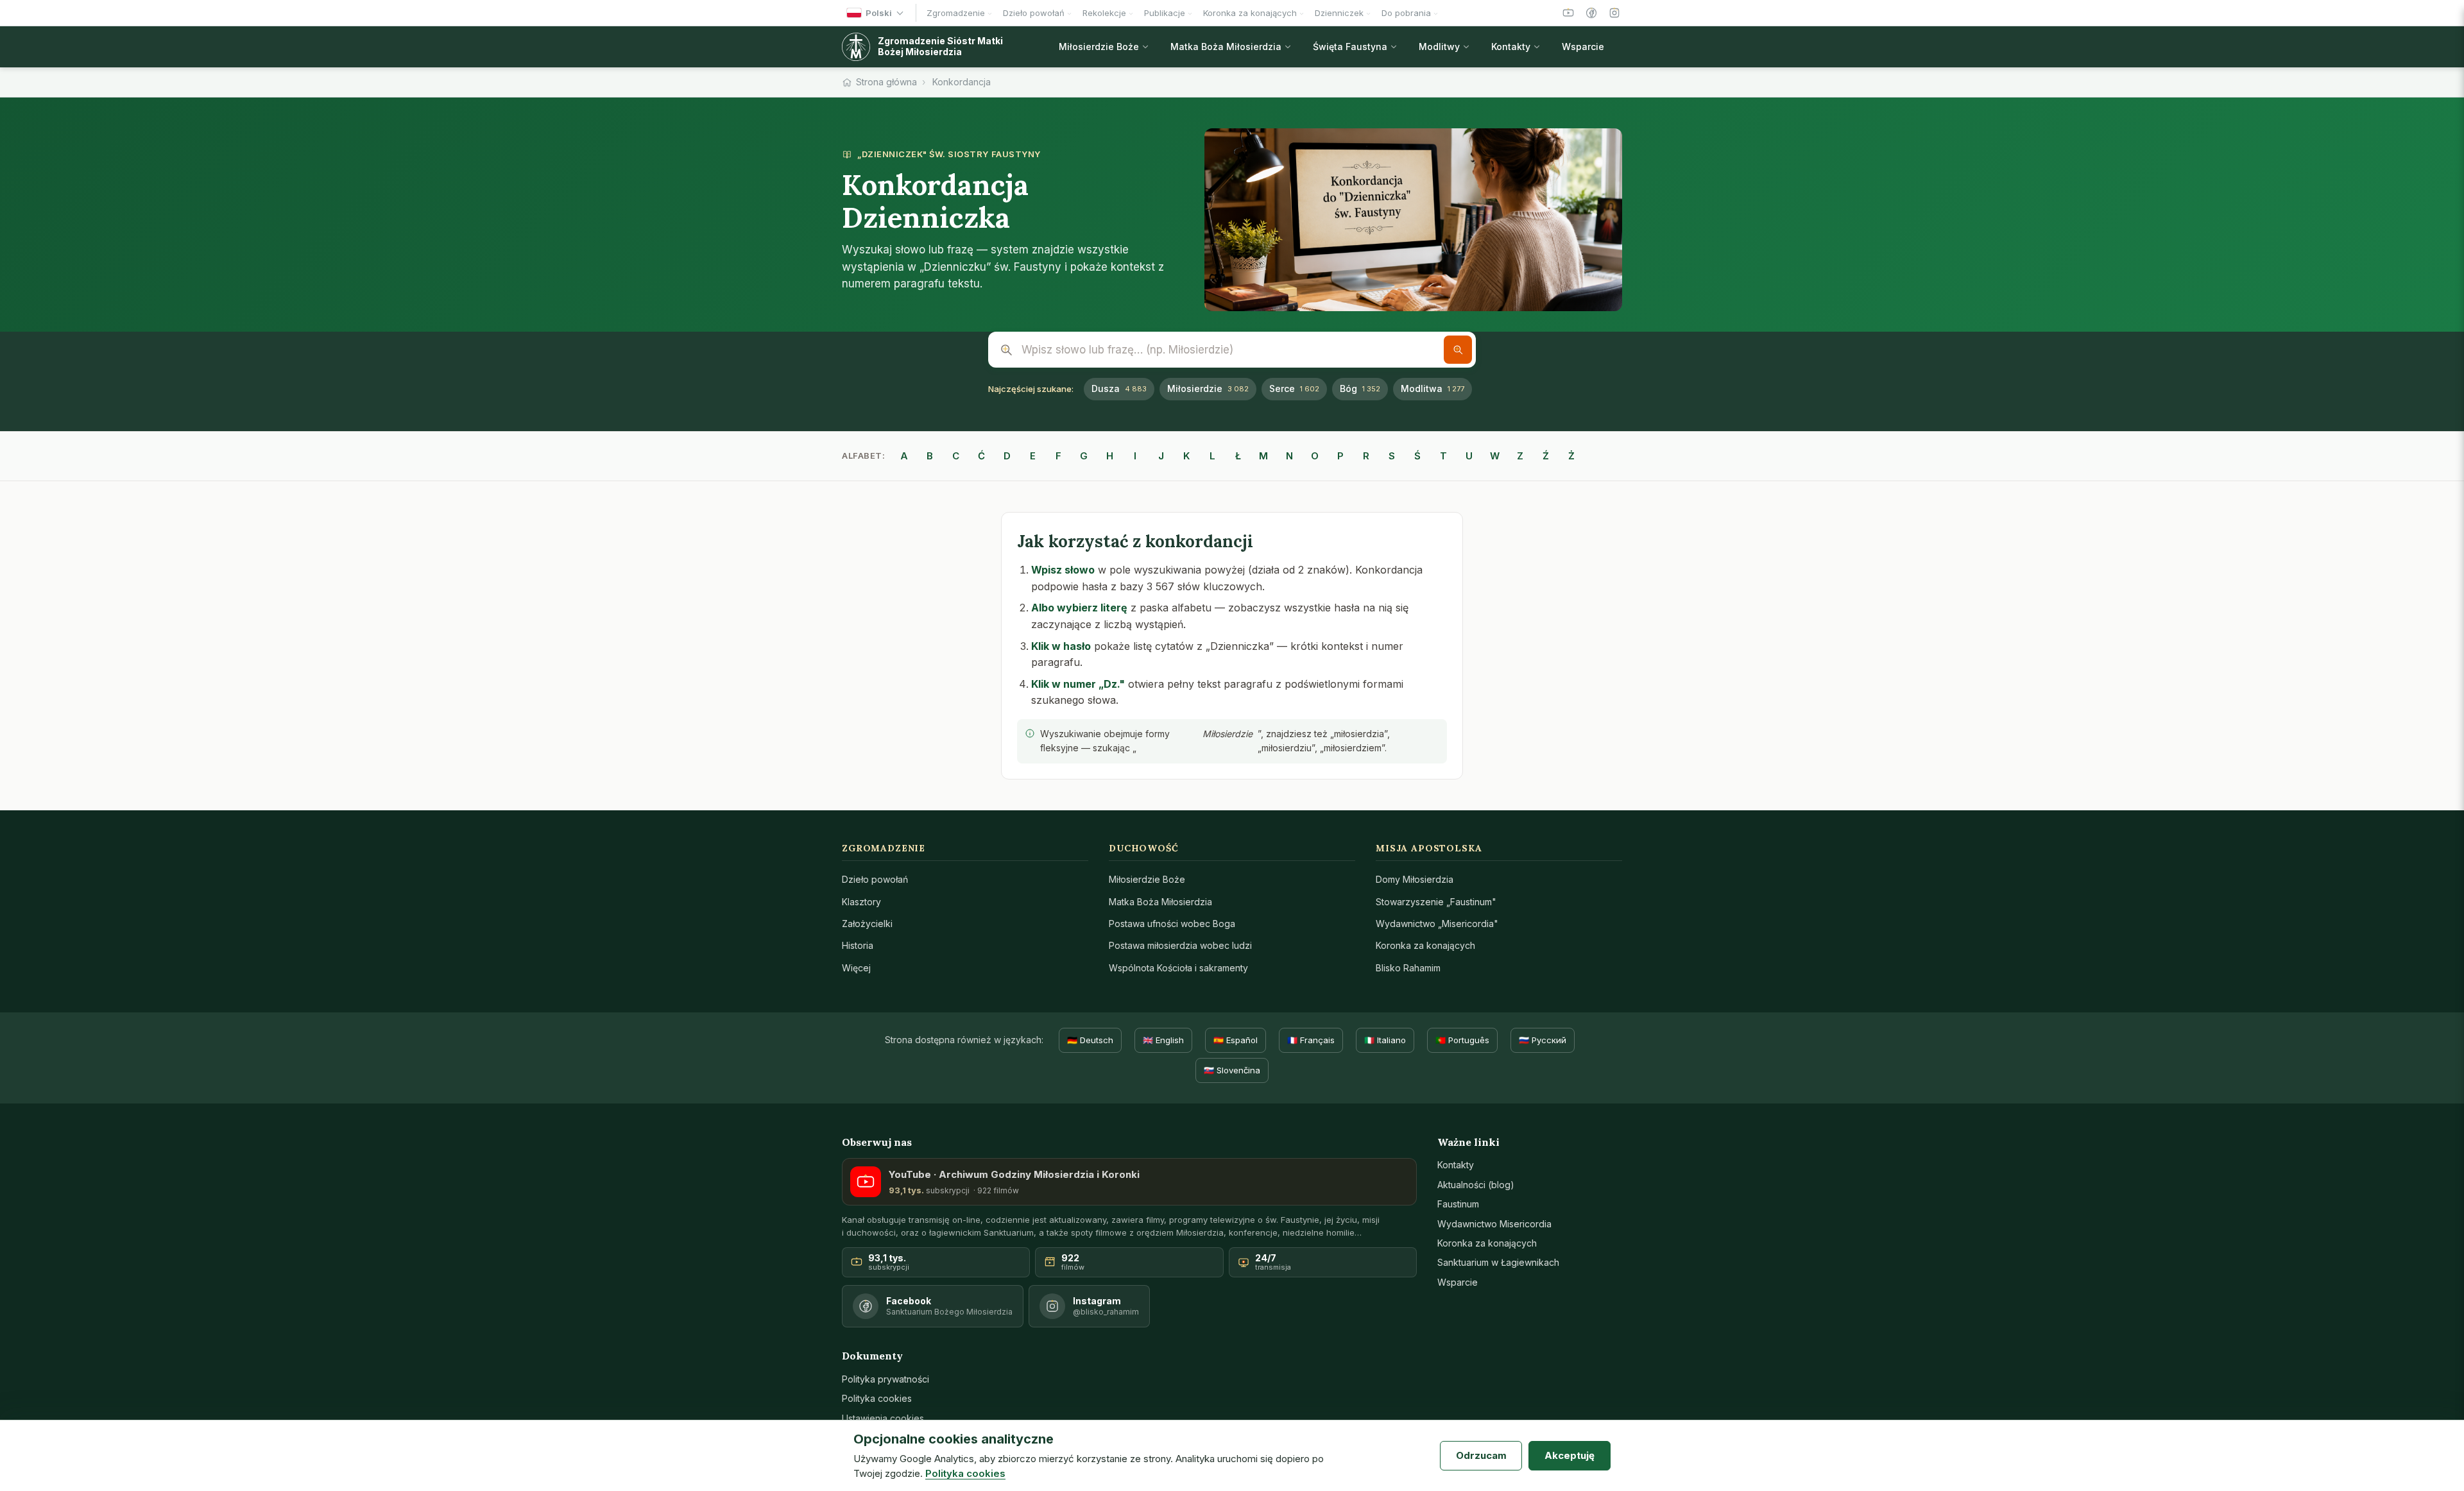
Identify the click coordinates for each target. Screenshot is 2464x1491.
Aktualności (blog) (1476, 1185)
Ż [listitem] (1571, 456)
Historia (858, 945)
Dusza (1119, 388)
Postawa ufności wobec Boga (1172, 924)
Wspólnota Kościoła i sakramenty (1178, 968)
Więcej (856, 968)
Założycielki (867, 924)
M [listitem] (1263, 456)
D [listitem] (1007, 456)
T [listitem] (1443, 456)
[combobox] (1232, 350)
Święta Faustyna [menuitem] (1350, 47)
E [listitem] (1033, 456)
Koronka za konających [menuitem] (1250, 13)
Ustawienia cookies (883, 1418)
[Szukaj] (1458, 350)
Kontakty (1456, 1165)
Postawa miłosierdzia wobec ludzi (1180, 945)
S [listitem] (1392, 456)
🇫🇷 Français (1311, 1040)
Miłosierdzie (1208, 388)
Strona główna (886, 82)
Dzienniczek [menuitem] (1339, 13)
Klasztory (861, 902)
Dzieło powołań (875, 879)
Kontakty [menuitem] (1511, 47)
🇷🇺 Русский (1543, 1040)
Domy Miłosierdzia (1415, 879)
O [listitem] (1315, 456)
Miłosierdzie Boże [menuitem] (1099, 47)
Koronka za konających (1425, 945)
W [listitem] (1495, 456)
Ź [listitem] (1546, 456)
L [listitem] (1212, 456)
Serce (1294, 388)
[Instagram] (1614, 13)
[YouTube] (1568, 13)
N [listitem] (1289, 456)
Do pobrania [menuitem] (1406, 13)
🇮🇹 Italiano (1385, 1040)
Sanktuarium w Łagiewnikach (1498, 1262)
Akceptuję (1570, 1455)
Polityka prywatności (886, 1379)
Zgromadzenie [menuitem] (956, 13)
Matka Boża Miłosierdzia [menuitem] (1226, 47)
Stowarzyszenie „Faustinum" (1436, 902)
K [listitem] (1186, 456)
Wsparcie (1458, 1282)
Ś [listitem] (1417, 456)
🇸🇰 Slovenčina (1232, 1070)
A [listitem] (904, 456)
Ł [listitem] (1238, 456)
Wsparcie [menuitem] (1583, 47)
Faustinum (1458, 1204)
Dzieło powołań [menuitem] (1034, 13)
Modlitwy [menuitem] (1439, 47)
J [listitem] (1161, 456)
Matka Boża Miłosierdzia (1160, 902)
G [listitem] (1084, 456)
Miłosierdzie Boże (1147, 879)
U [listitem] (1469, 456)
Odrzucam (1481, 1455)
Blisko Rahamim (1408, 968)
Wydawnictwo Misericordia (1494, 1224)
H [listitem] (1110, 456)
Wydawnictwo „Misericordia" (1437, 924)
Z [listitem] (1520, 456)
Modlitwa (1433, 388)
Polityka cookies (877, 1398)
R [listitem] (1366, 456)
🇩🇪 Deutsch (1090, 1040)
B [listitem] (930, 456)
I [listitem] (1135, 456)
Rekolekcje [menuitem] (1104, 13)
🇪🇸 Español (1236, 1040)
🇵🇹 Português (1462, 1040)
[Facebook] (1591, 13)
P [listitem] (1340, 456)
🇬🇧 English (1163, 1040)
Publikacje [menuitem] (1165, 13)
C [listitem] (956, 456)
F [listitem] (1058, 456)
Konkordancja (962, 82)
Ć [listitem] (981, 456)
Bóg (1360, 388)
